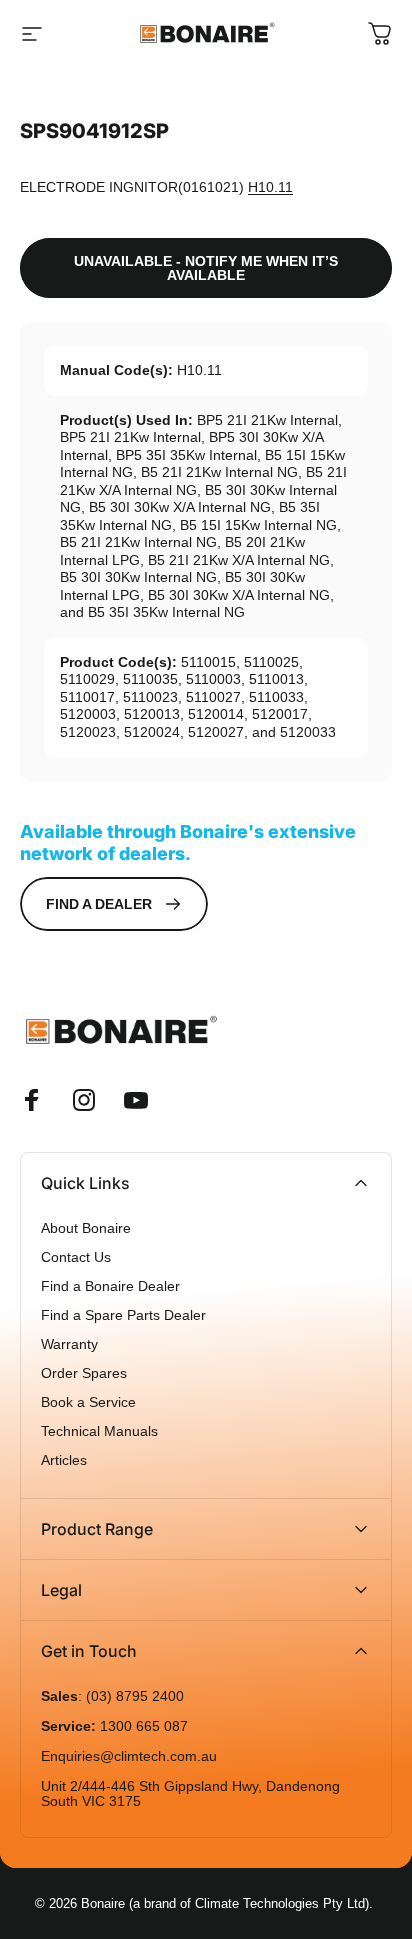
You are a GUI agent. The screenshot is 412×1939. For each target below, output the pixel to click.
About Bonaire (86, 1228)
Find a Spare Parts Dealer (123, 1315)
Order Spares (84, 1373)
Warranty (69, 1344)
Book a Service (88, 1402)
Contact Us (76, 1257)
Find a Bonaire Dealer (110, 1286)
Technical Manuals (99, 1431)
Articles (64, 1460)
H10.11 (270, 187)
